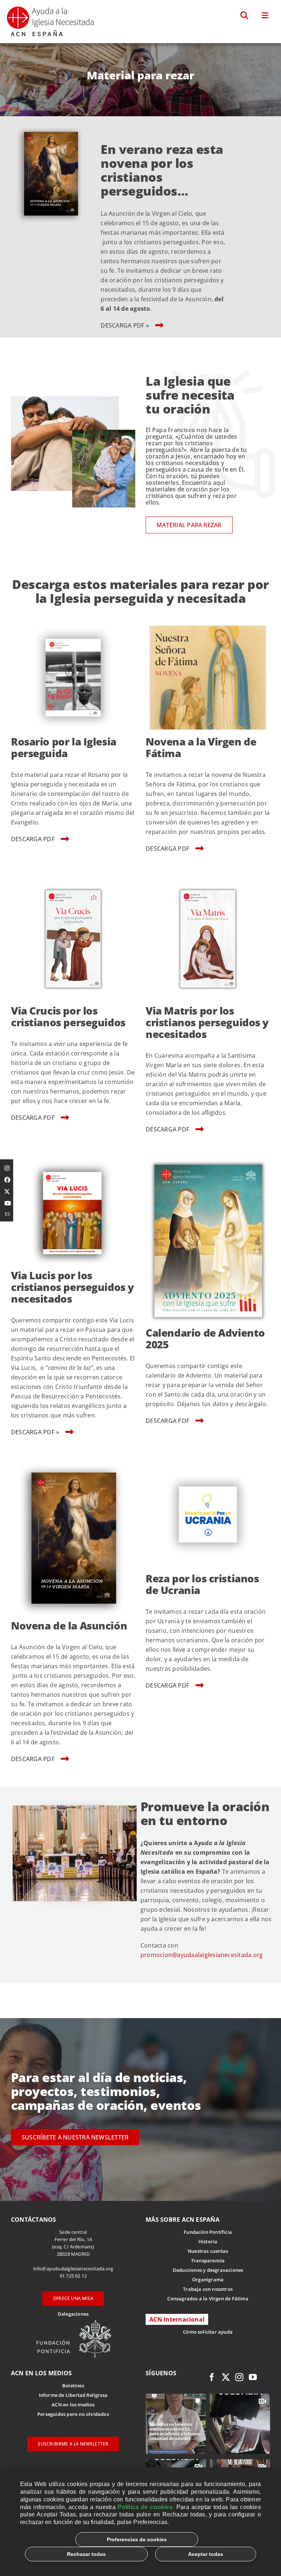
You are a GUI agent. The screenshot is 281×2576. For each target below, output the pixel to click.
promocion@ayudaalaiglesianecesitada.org (202, 1955)
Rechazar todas (86, 2554)
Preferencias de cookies (137, 2539)
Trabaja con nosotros (208, 2289)
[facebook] (212, 2377)
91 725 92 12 (73, 2276)
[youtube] (253, 2377)
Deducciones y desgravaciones (208, 2270)
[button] (245, 16)
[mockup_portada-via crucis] (73, 880)
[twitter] (226, 2377)
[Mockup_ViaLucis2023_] (73, 1160)
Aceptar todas (206, 2554)
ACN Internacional (177, 2319)
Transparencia (208, 2260)
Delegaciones (73, 2314)
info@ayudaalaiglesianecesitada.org (73, 2269)
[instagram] (239, 2377)
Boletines (73, 2386)
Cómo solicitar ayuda (208, 2332)
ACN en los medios (73, 2405)
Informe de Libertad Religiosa (73, 2395)
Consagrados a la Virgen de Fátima (208, 2299)
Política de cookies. (146, 2507)
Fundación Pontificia (208, 2232)
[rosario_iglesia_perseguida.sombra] (73, 626)
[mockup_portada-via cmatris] (208, 880)
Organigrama (208, 2280)
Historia (208, 2241)
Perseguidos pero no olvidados (73, 2414)
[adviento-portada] (208, 1160)
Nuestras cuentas (208, 2251)
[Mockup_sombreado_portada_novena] (51, 127)
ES (7, 1214)
